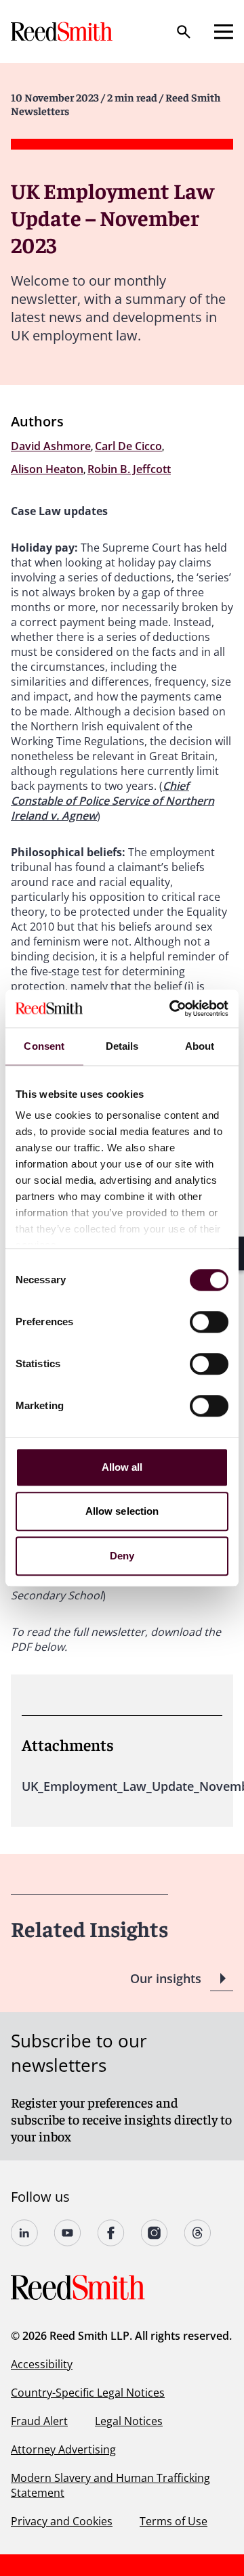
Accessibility (42, 2364)
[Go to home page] (63, 31)
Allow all (122, 1467)
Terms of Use (174, 2521)
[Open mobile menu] (224, 32)
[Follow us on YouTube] (68, 2233)
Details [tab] (122, 1046)
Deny (122, 1556)
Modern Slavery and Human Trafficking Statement (110, 2485)
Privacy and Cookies (62, 2521)
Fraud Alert (39, 2421)
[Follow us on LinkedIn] (24, 2233)
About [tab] (200, 1046)
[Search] (184, 32)
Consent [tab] (44, 1046)
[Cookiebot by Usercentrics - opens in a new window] (172, 1008)
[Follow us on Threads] (198, 2233)
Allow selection (122, 1511)
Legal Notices (129, 2421)
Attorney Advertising (63, 2449)
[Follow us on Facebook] (111, 2233)
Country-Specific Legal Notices (88, 2393)
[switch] (209, 1322)
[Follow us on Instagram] (155, 2233)
